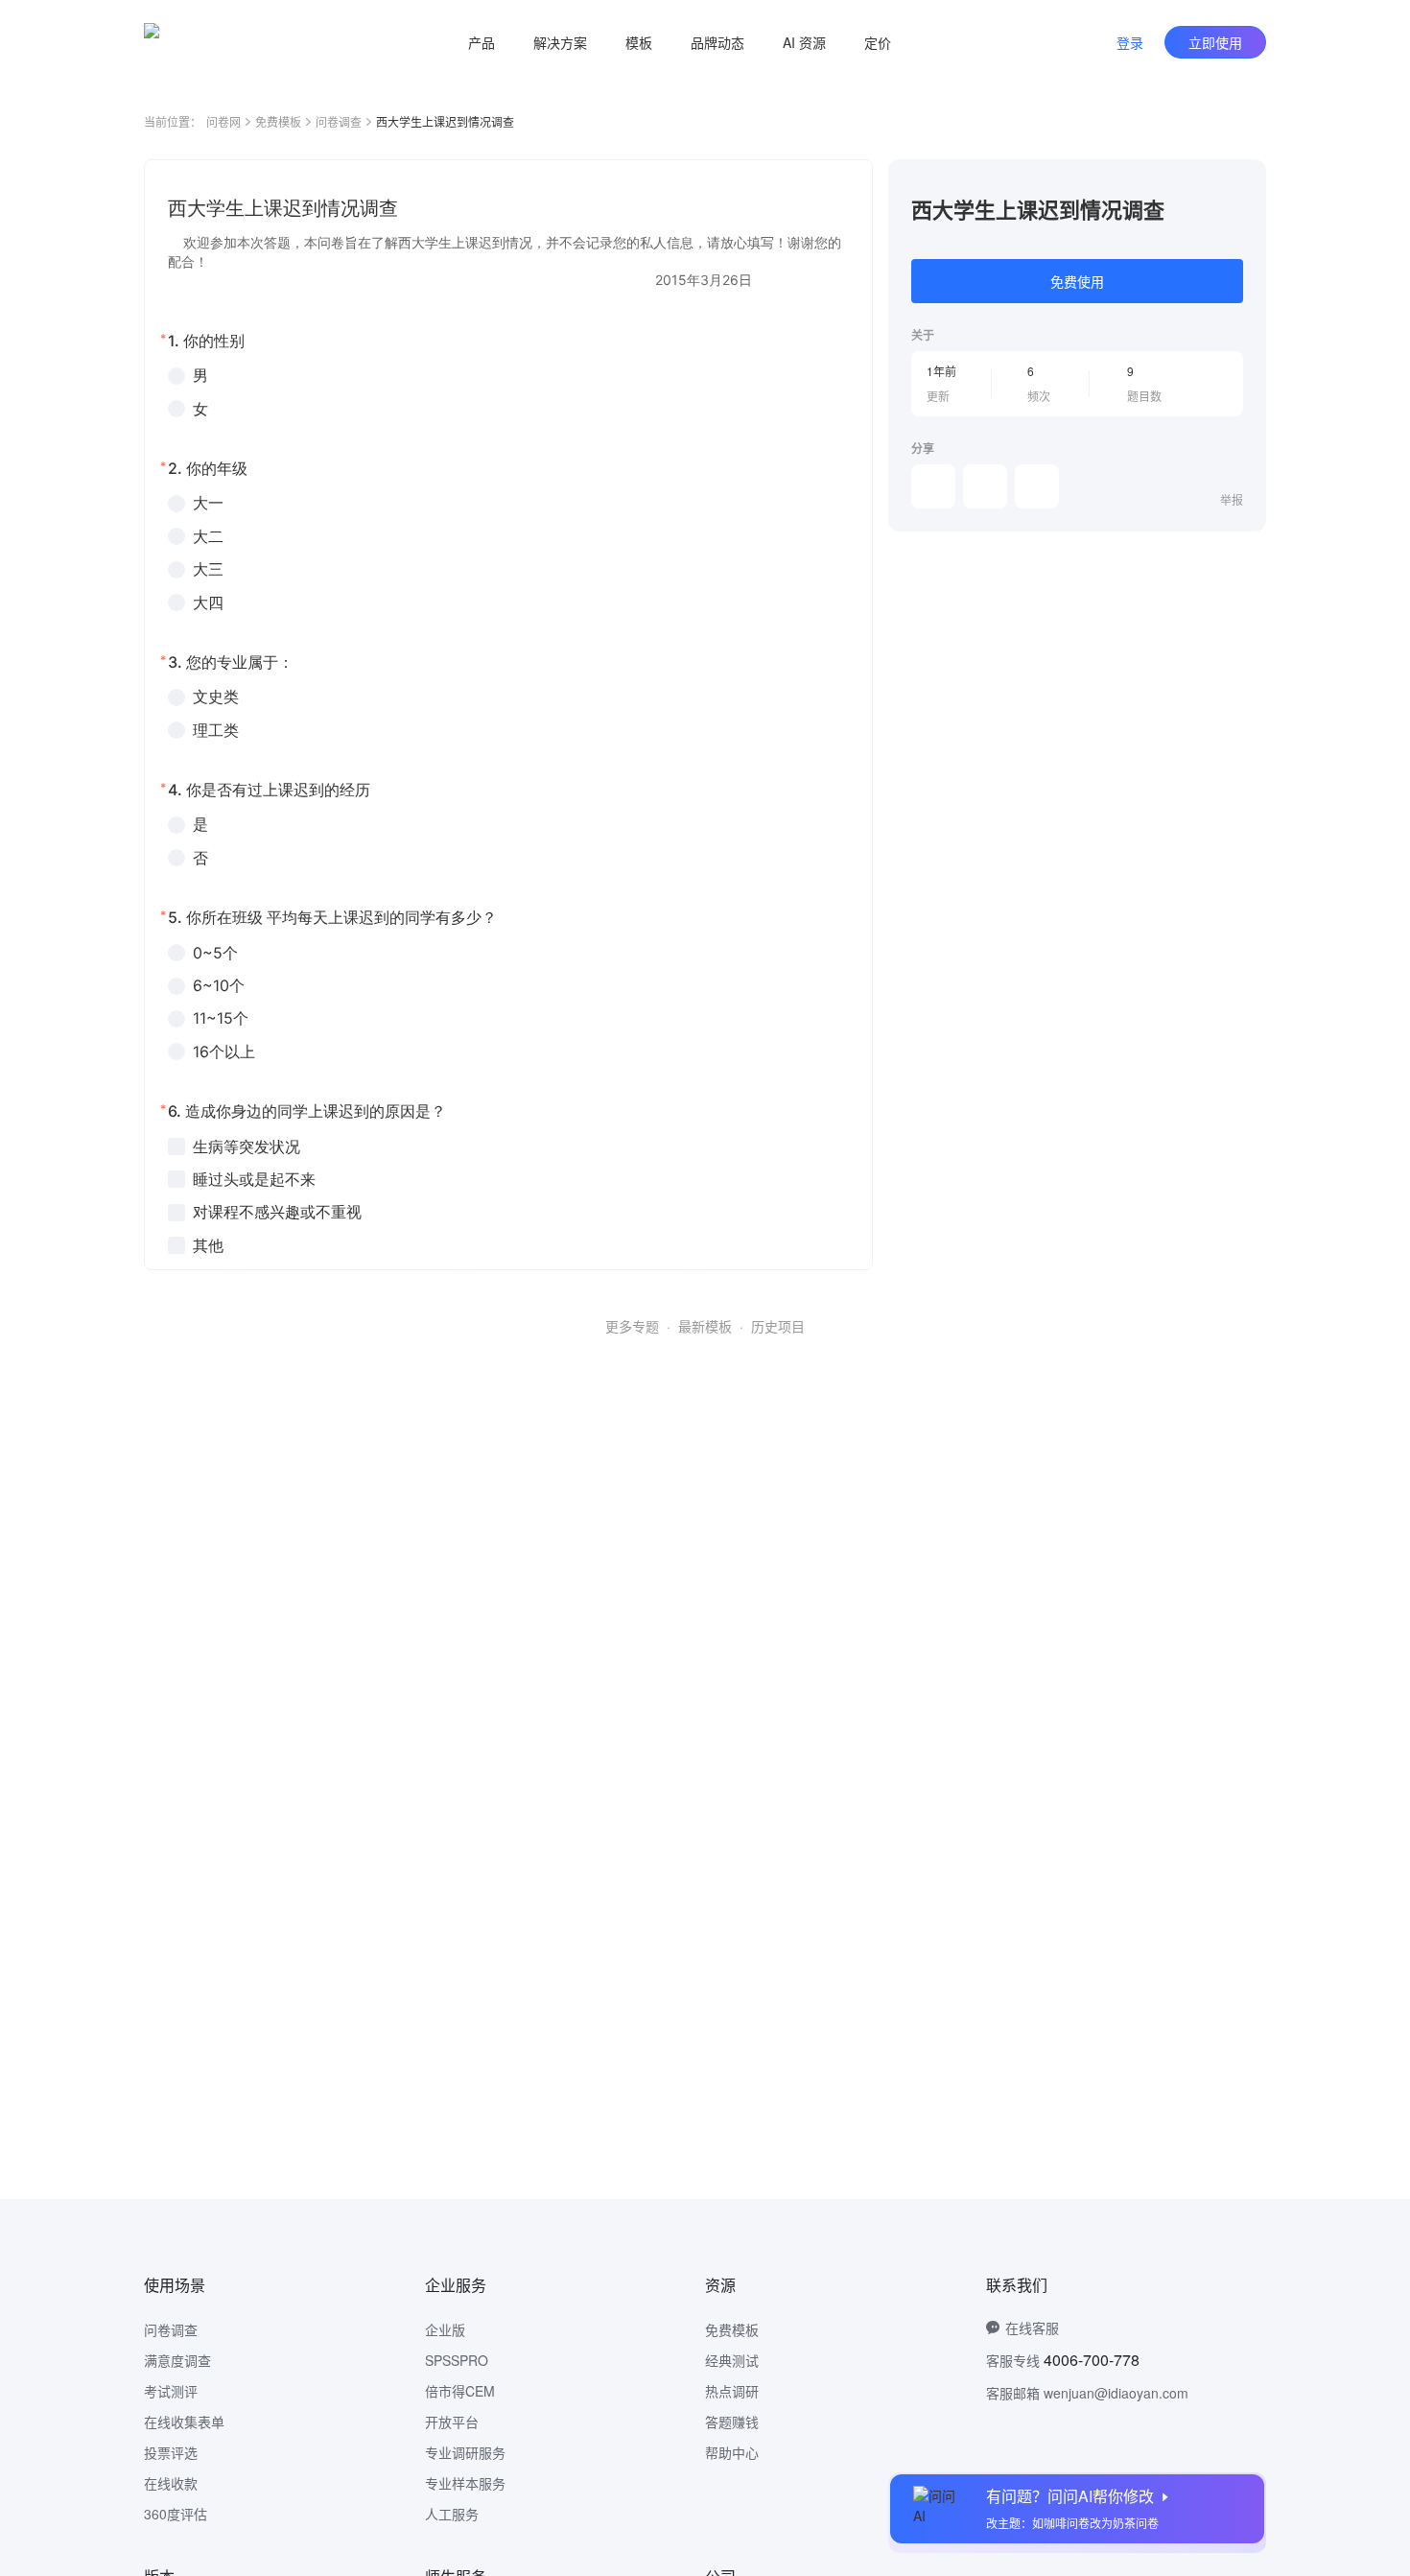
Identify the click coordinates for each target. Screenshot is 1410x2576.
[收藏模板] (1243, 182)
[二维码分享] (1037, 486)
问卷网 (223, 121)
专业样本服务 (465, 2483)
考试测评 (171, 2391)
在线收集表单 (184, 2422)
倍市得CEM (460, 2391)
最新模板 (705, 1326)
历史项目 (778, 1326)
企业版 (445, 2329)
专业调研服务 (465, 2452)
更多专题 (632, 1326)
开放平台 (452, 2422)
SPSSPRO (457, 2360)
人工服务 (452, 2514)
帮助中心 (732, 2452)
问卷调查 (339, 121)
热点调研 (732, 2391)
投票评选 (171, 2452)
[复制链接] (985, 486)
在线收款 (171, 2483)
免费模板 (278, 121)
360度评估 (176, 2514)
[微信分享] (933, 486)
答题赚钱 (732, 2422)
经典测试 (732, 2360)
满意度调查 (177, 2360)
